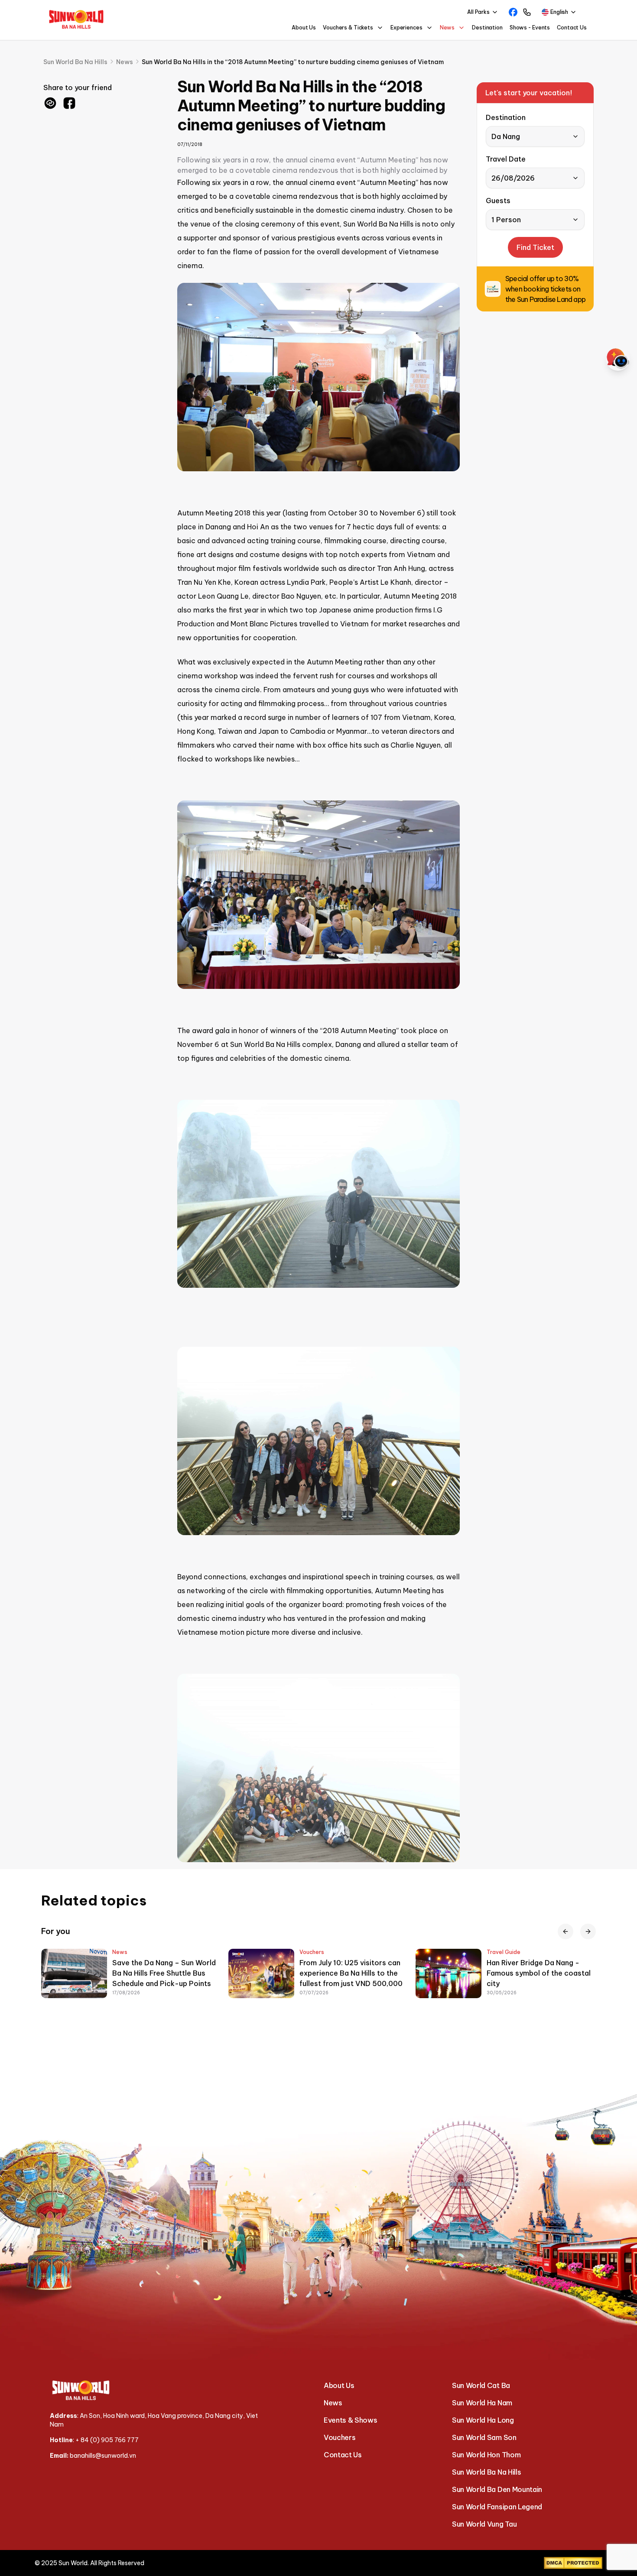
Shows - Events (530, 28)
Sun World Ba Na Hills (486, 2472)
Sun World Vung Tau (484, 2524)
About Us (304, 28)
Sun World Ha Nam (482, 2403)
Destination (487, 28)
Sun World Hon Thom (486, 2455)
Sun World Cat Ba (481, 2385)
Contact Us (572, 28)
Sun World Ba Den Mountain (497, 2489)
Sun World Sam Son (484, 2437)
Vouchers (340, 2437)
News (333, 2403)
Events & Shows (351, 2420)
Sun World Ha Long (483, 2420)
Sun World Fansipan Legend (497, 2507)
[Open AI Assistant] (618, 359)
